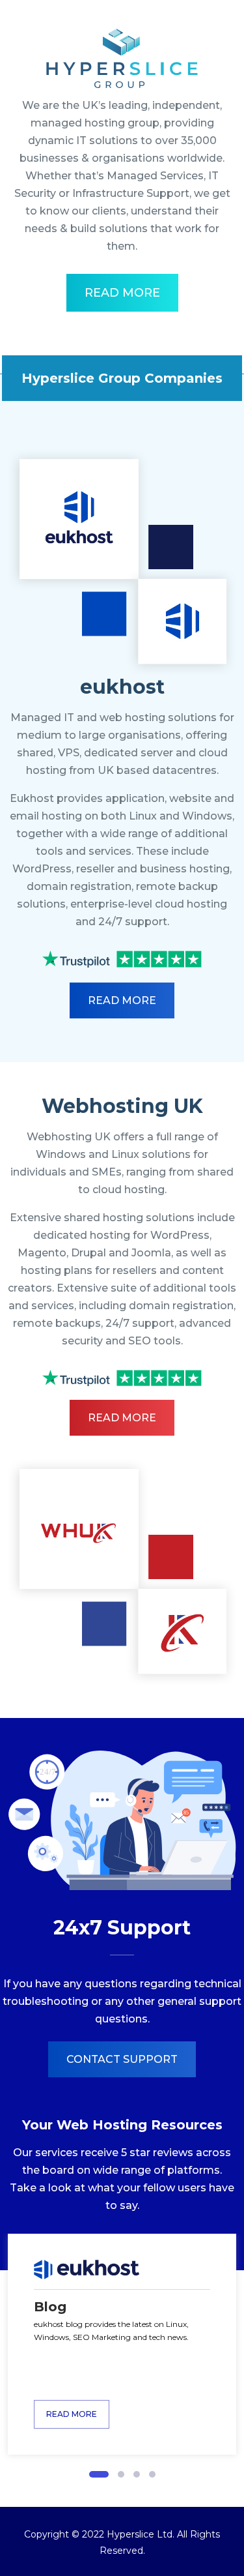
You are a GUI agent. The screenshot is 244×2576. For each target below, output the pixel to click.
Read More (122, 293)
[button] (99, 2474)
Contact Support (122, 2059)
